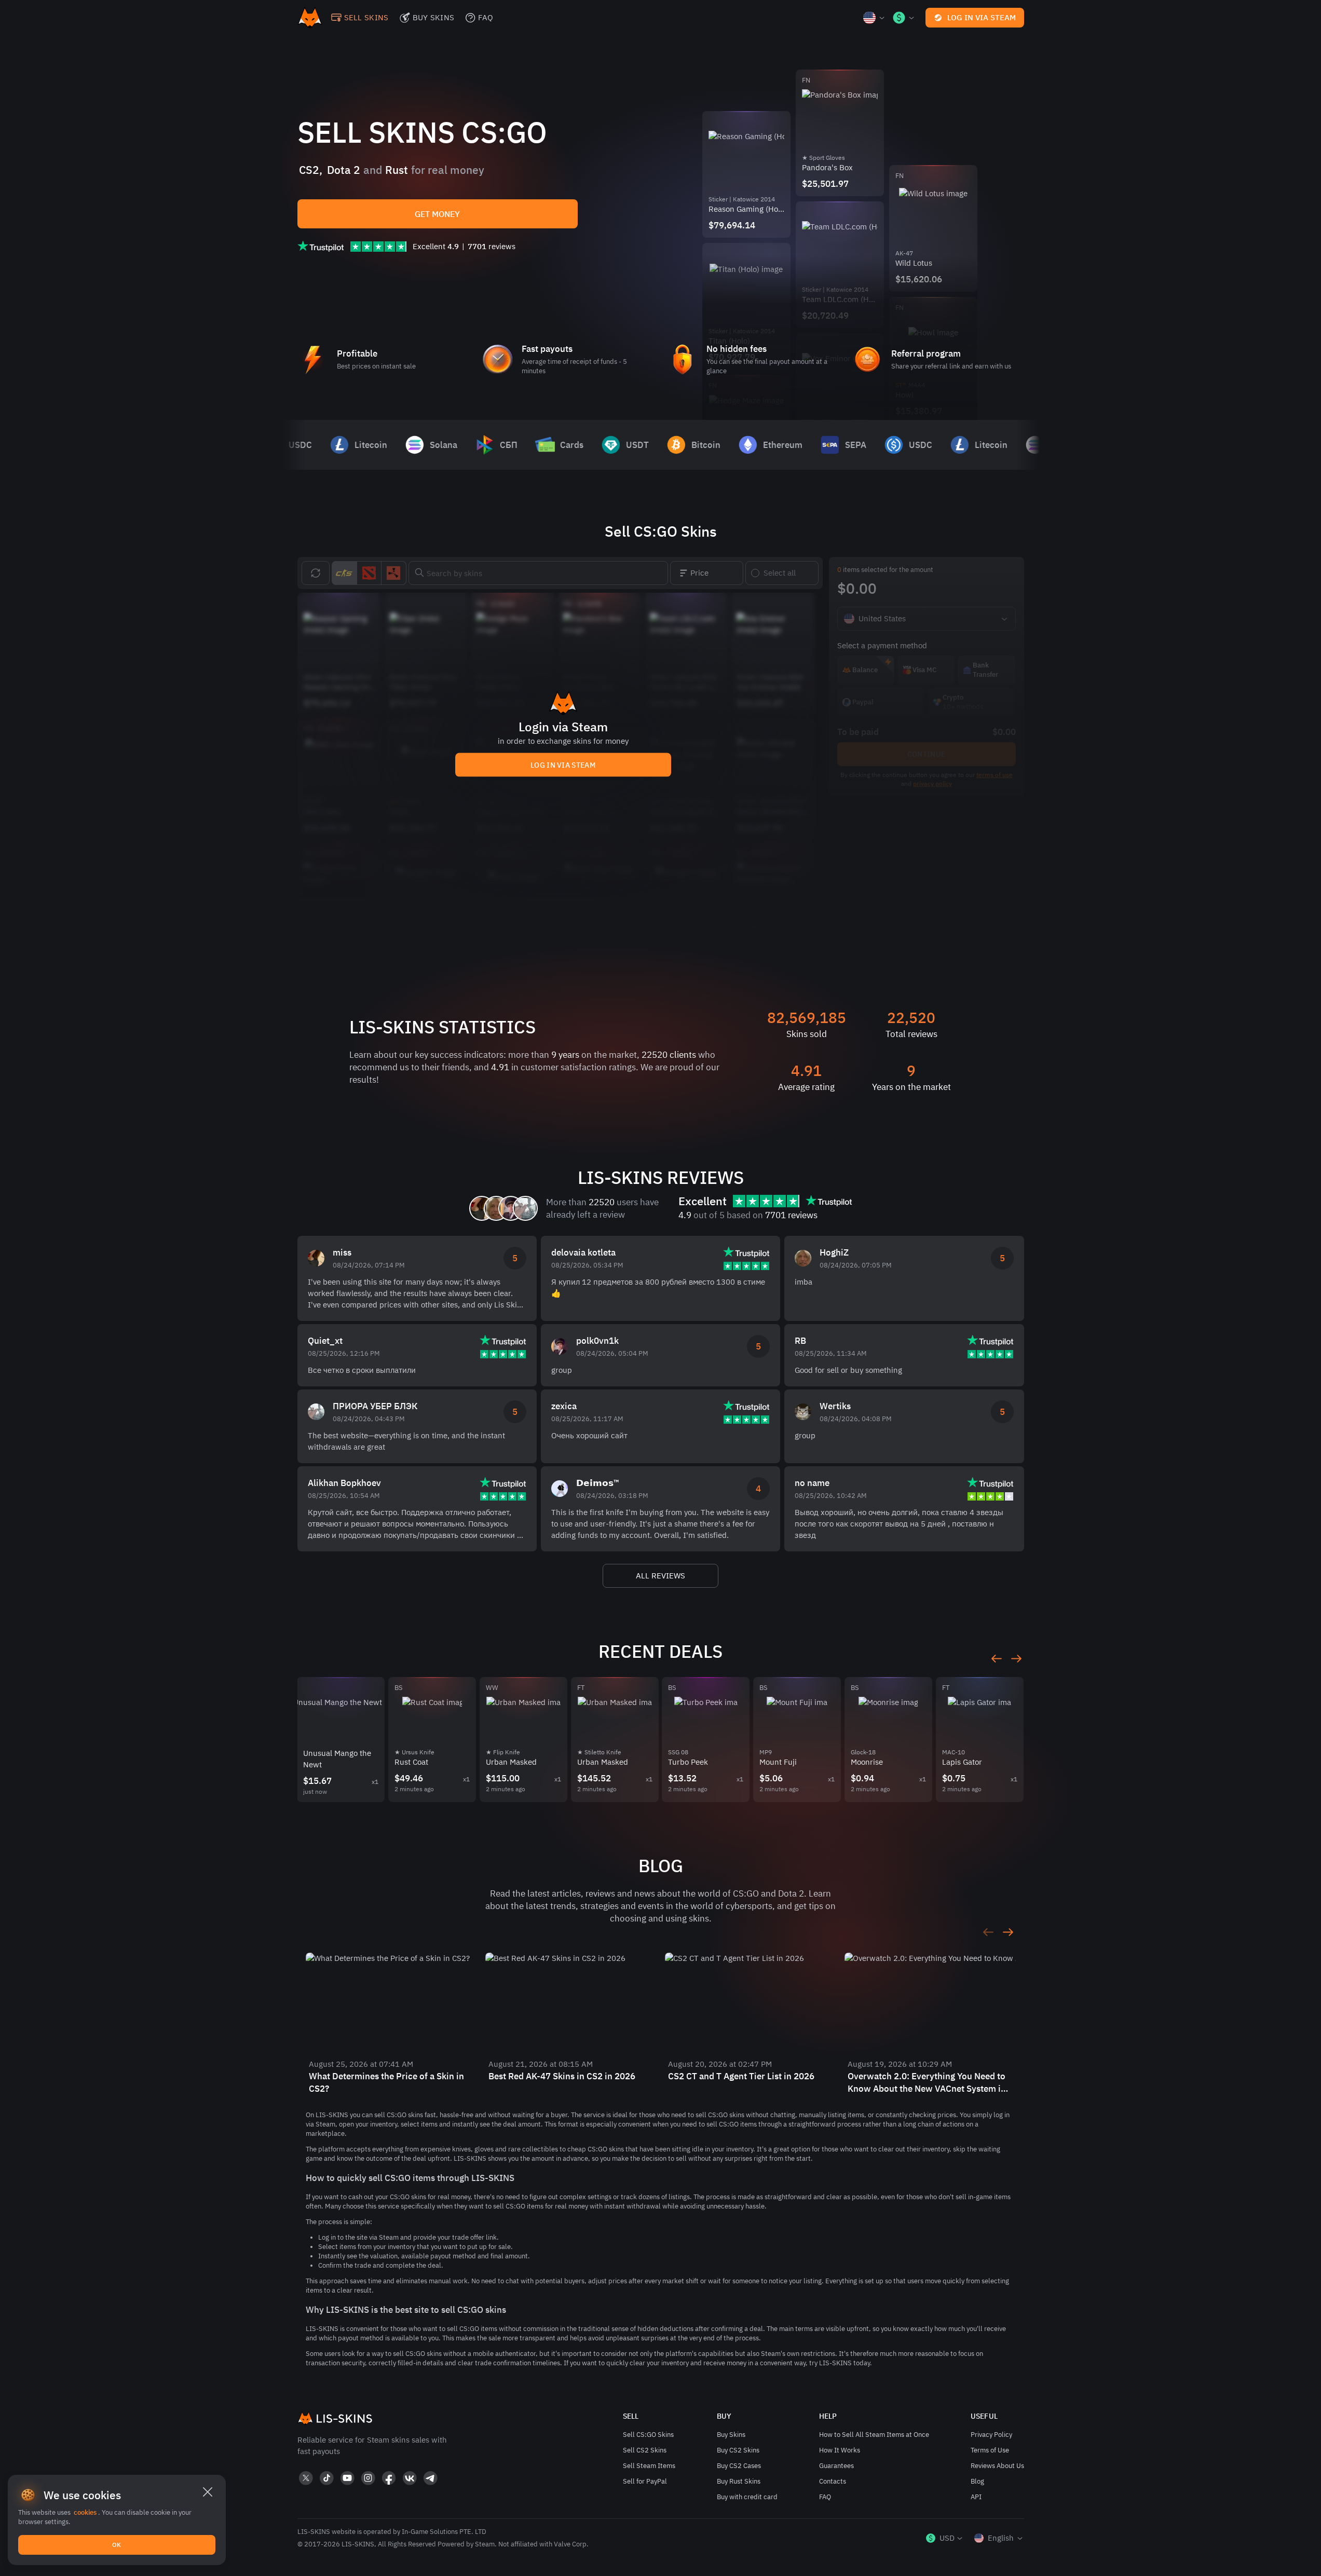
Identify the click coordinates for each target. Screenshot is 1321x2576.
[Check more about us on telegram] (430, 2478)
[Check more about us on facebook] (389, 2478)
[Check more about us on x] (306, 2478)
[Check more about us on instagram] (368, 2478)
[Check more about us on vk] (410, 2478)
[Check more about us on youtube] (347, 2478)
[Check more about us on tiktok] (326, 2478)
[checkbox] (782, 573)
